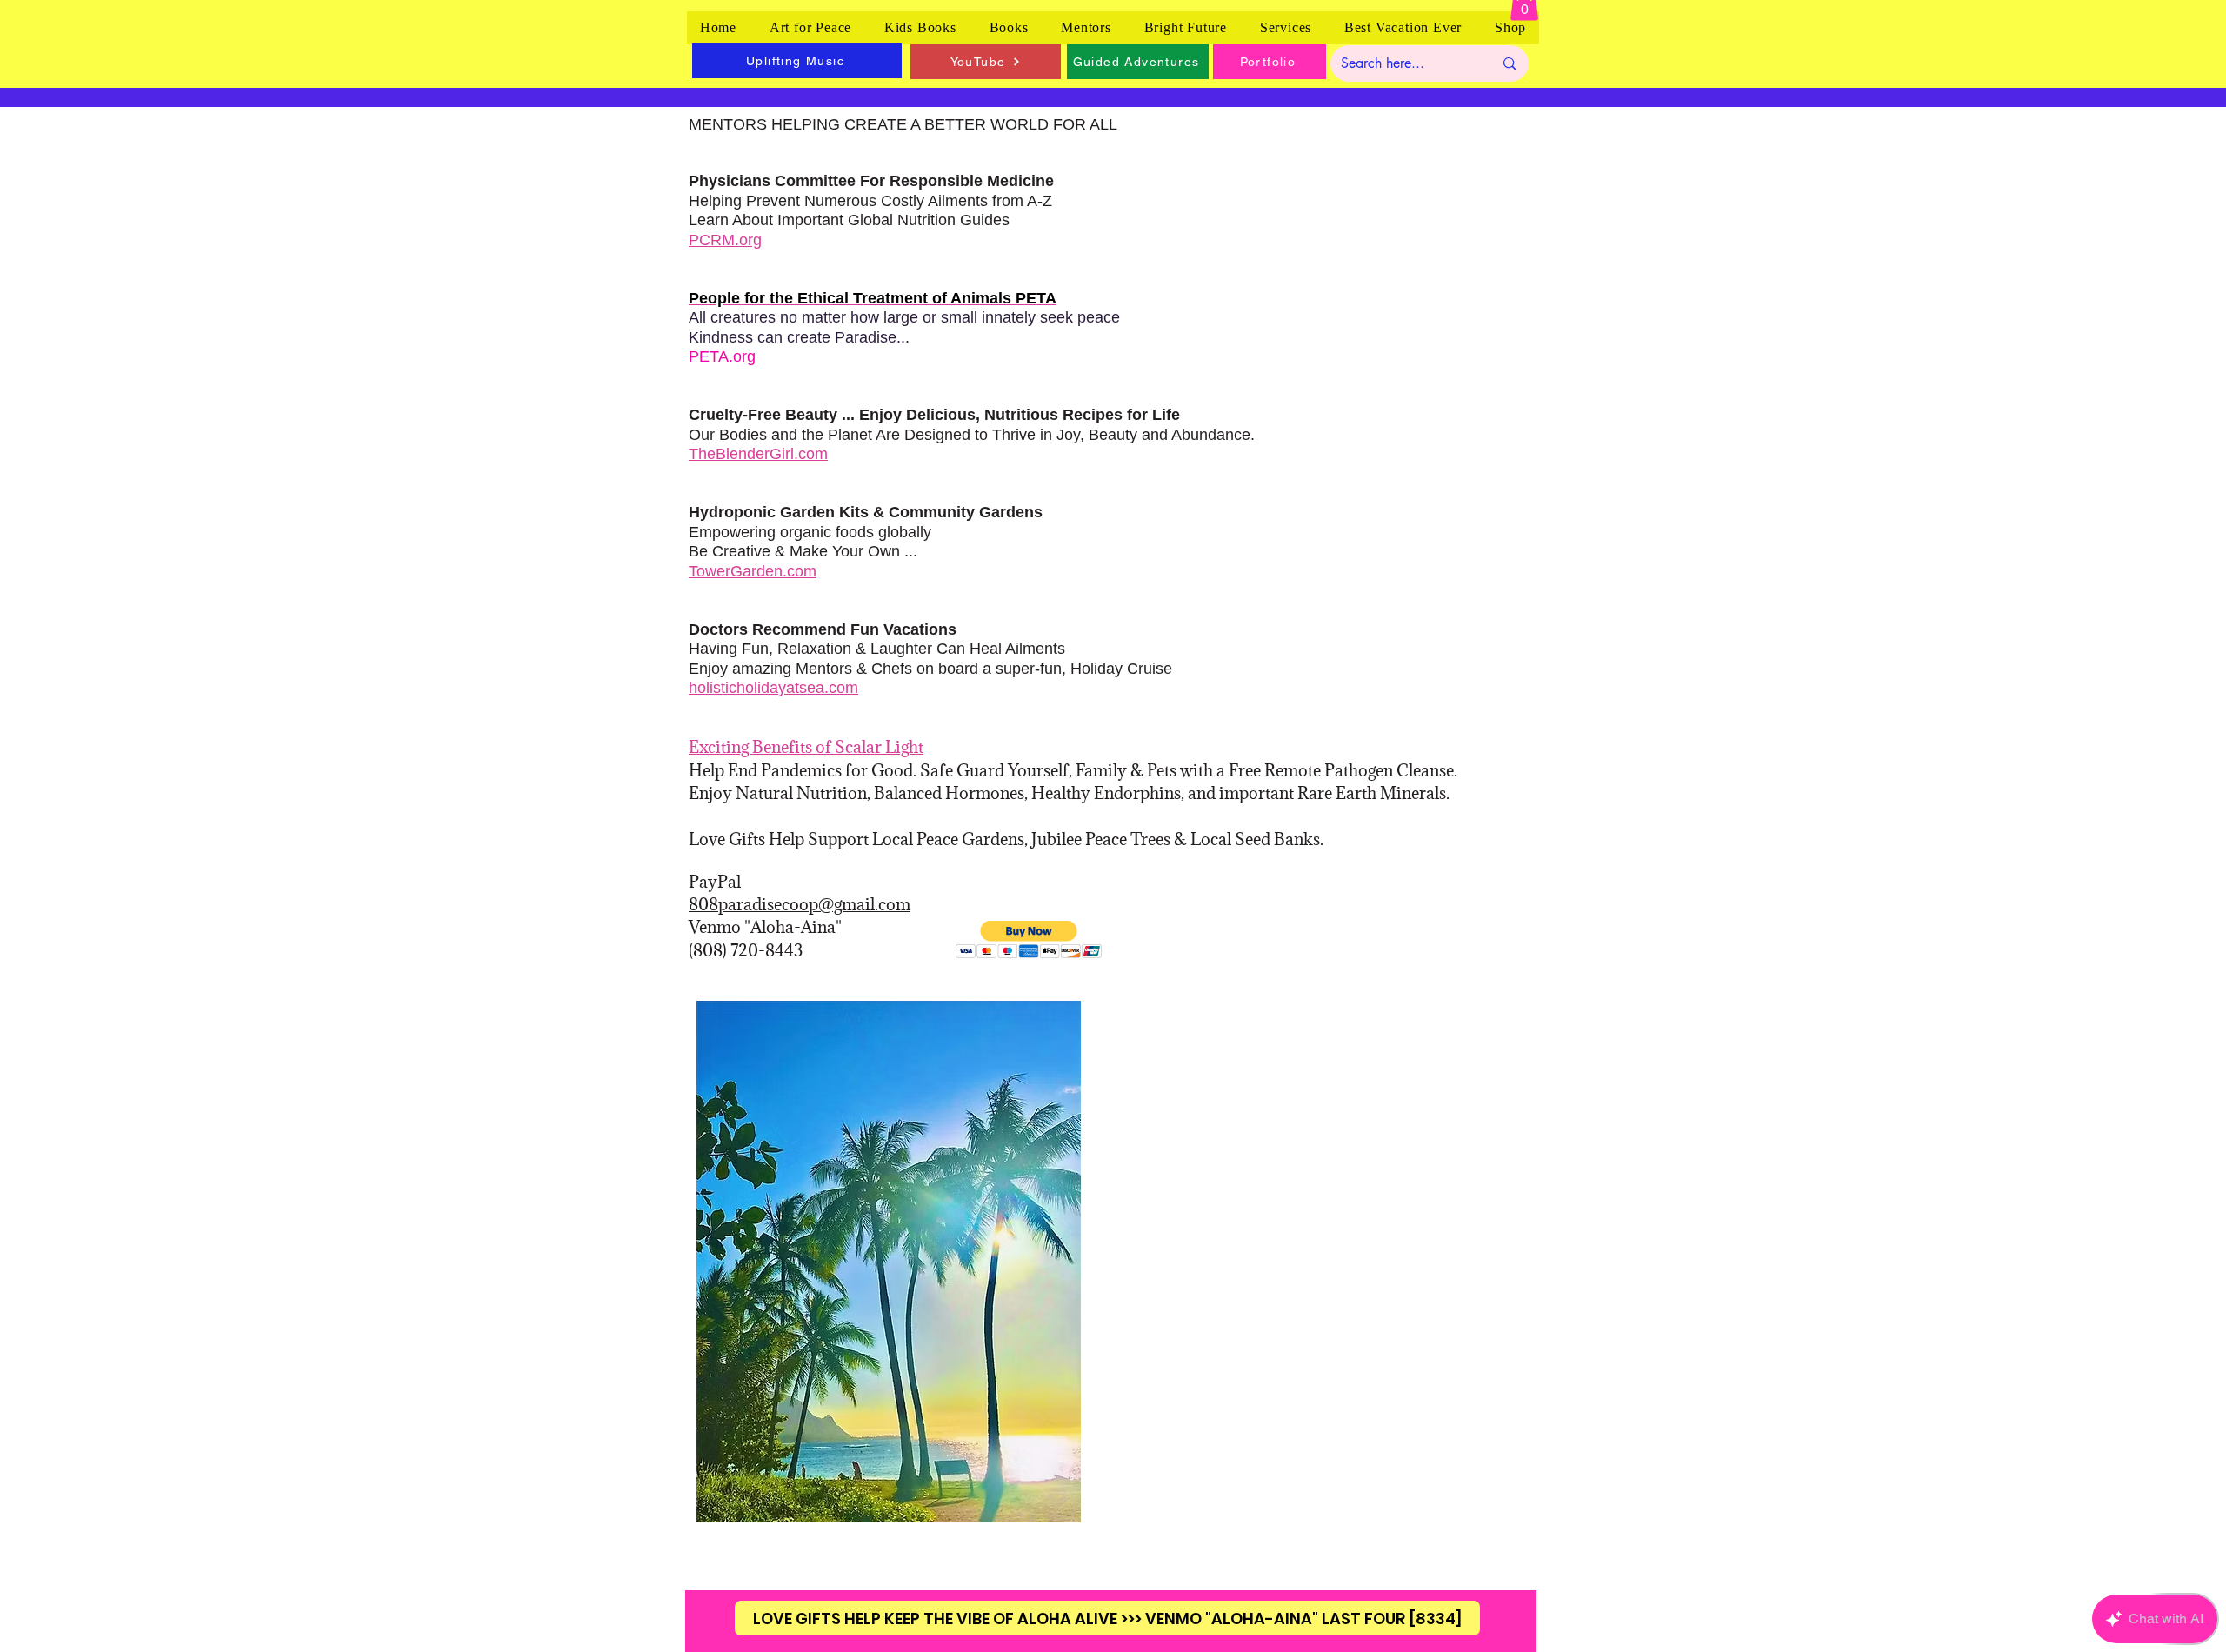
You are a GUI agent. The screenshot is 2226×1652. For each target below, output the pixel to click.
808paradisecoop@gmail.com (800, 904)
